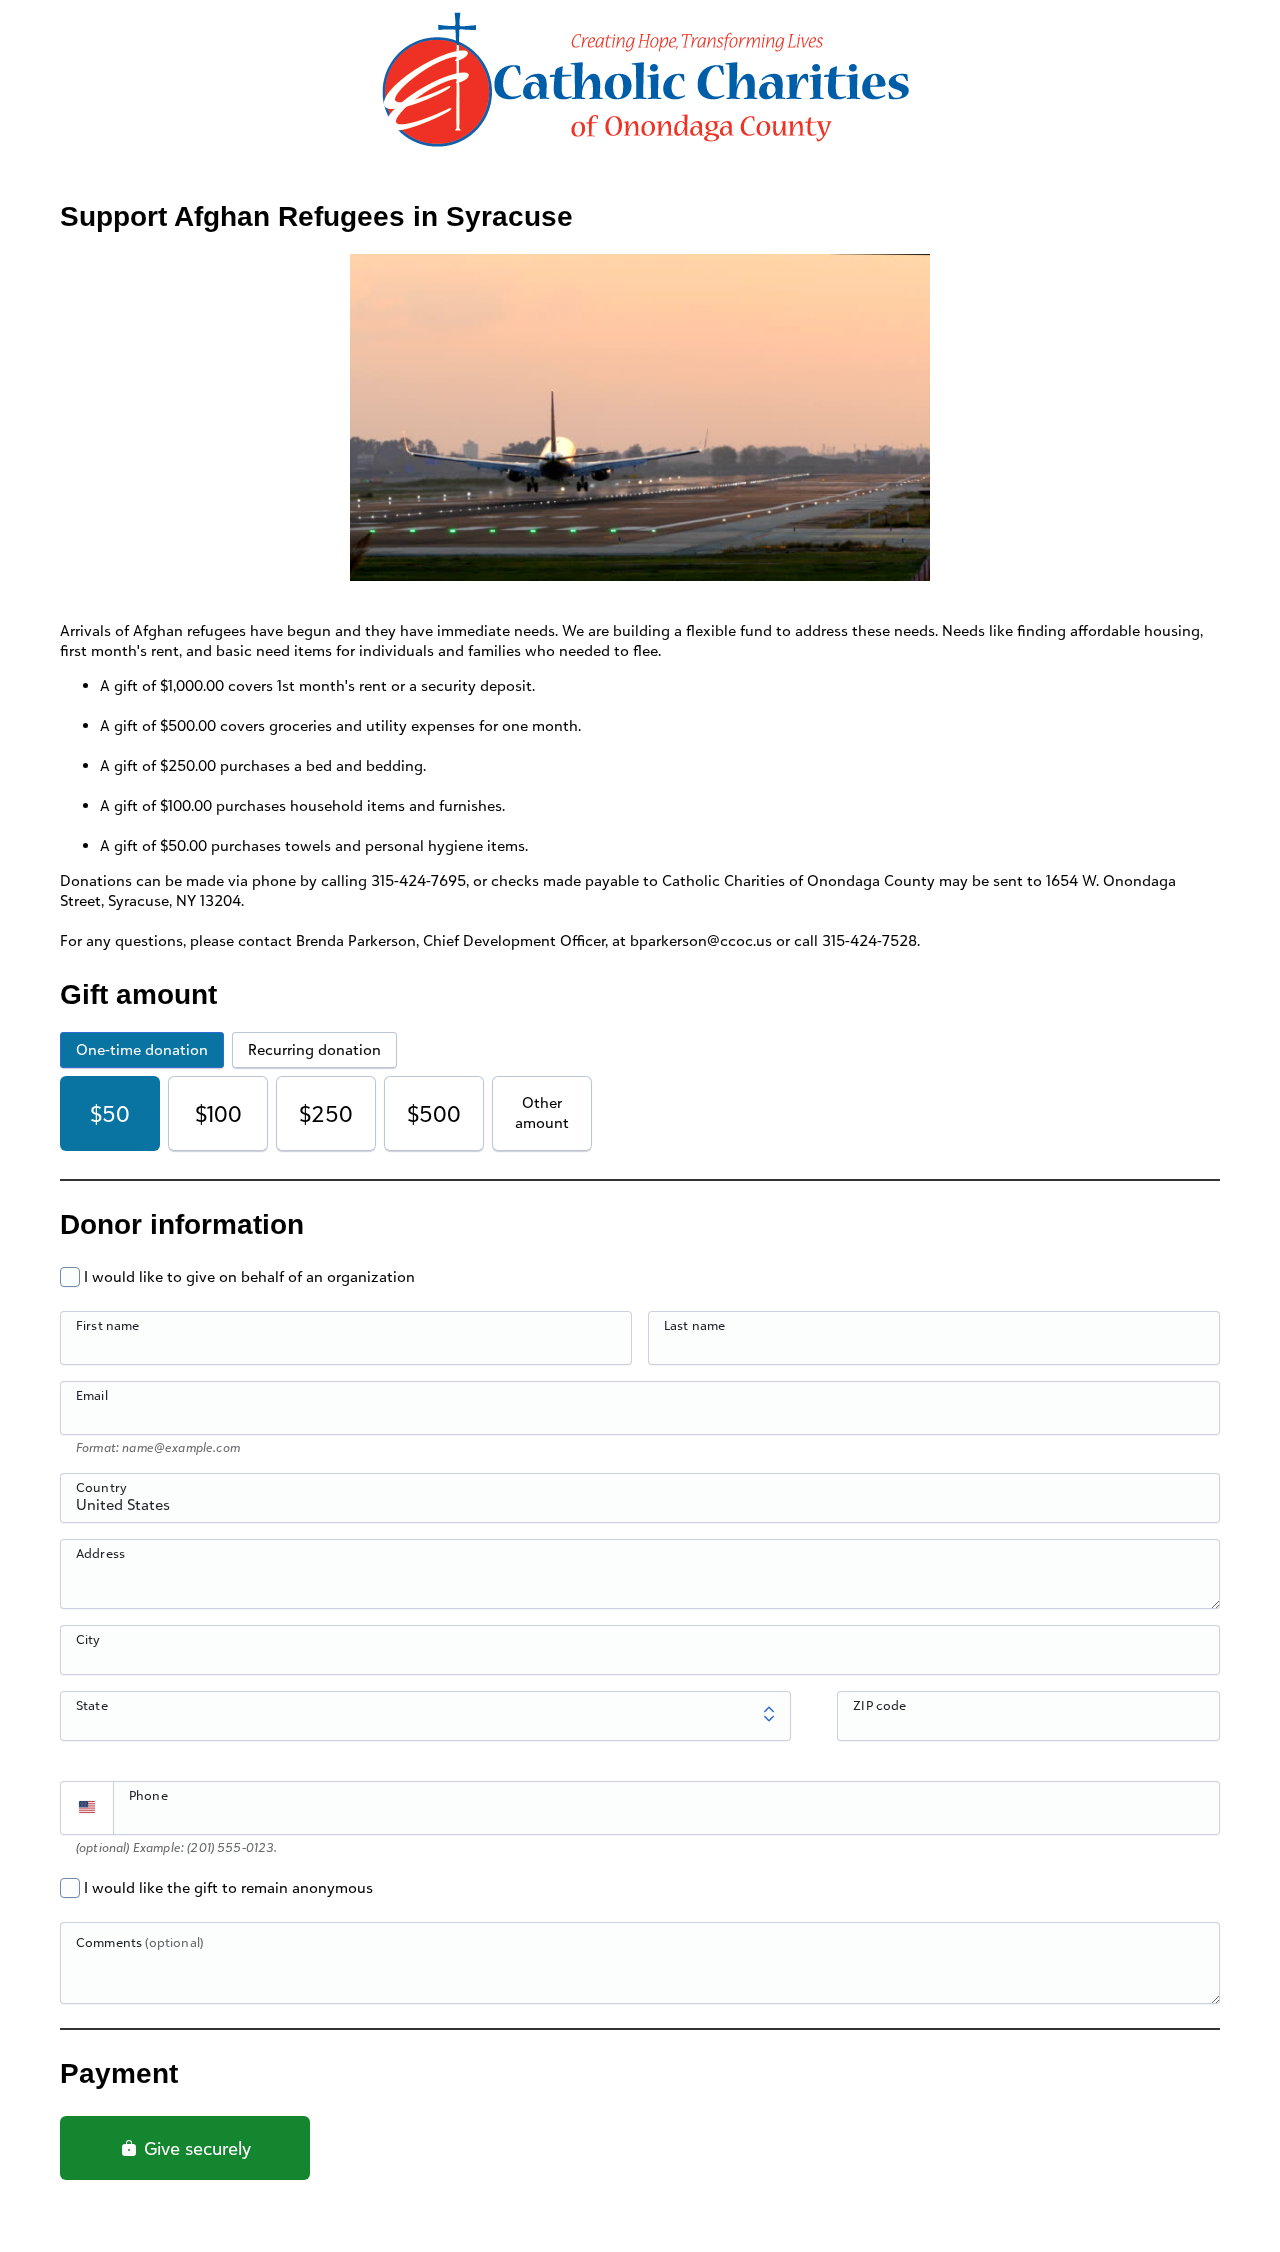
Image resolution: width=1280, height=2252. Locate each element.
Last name (694, 1325)
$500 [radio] (434, 1113)
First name (108, 1325)
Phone (148, 1795)
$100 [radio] (218, 1113)
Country (101, 1487)
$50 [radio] (110, 1113)
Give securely (195, 2148)
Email (92, 1395)
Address (100, 1553)
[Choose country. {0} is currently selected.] (87, 1808)
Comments (139, 1942)
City (88, 1639)
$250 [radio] (326, 1113)
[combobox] (640, 1509)
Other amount (542, 1112)
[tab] (142, 1050)
